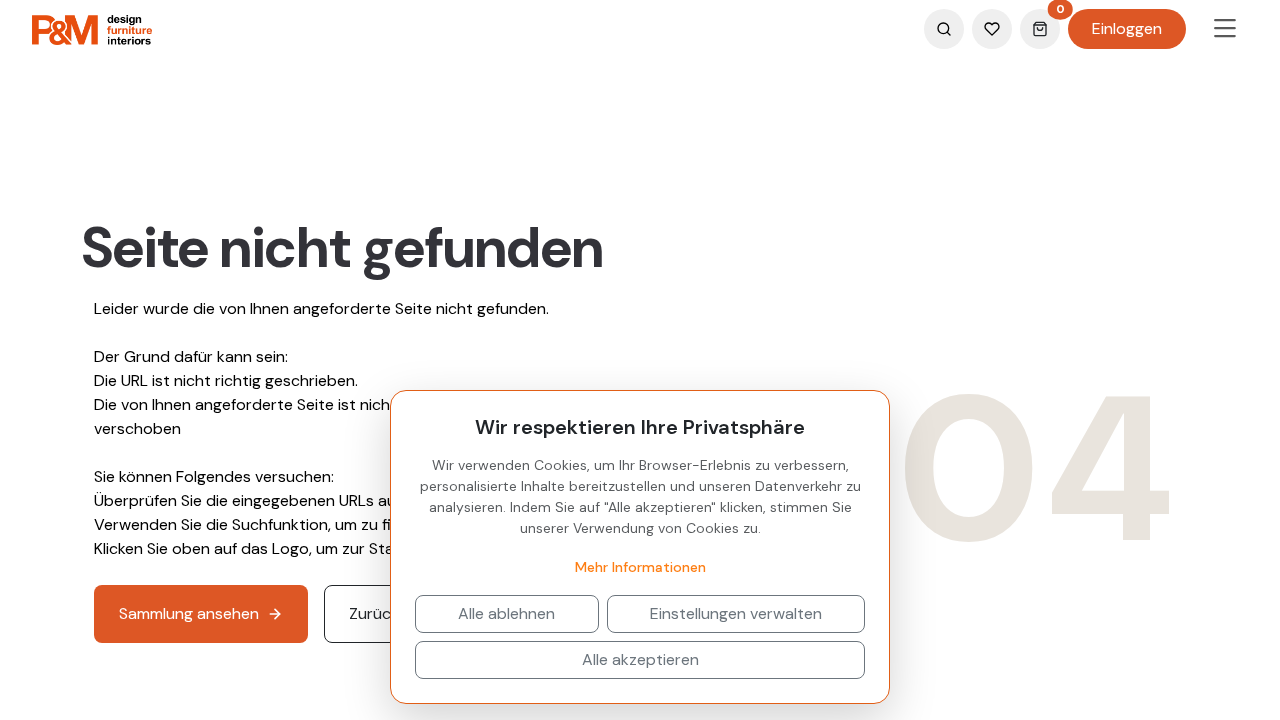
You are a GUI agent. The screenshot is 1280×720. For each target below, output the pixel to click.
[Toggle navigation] (1225, 29)
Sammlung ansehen (189, 613)
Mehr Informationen (640, 567)
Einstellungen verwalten (736, 613)
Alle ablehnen (506, 613)
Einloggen (1127, 28)
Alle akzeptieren (640, 659)
